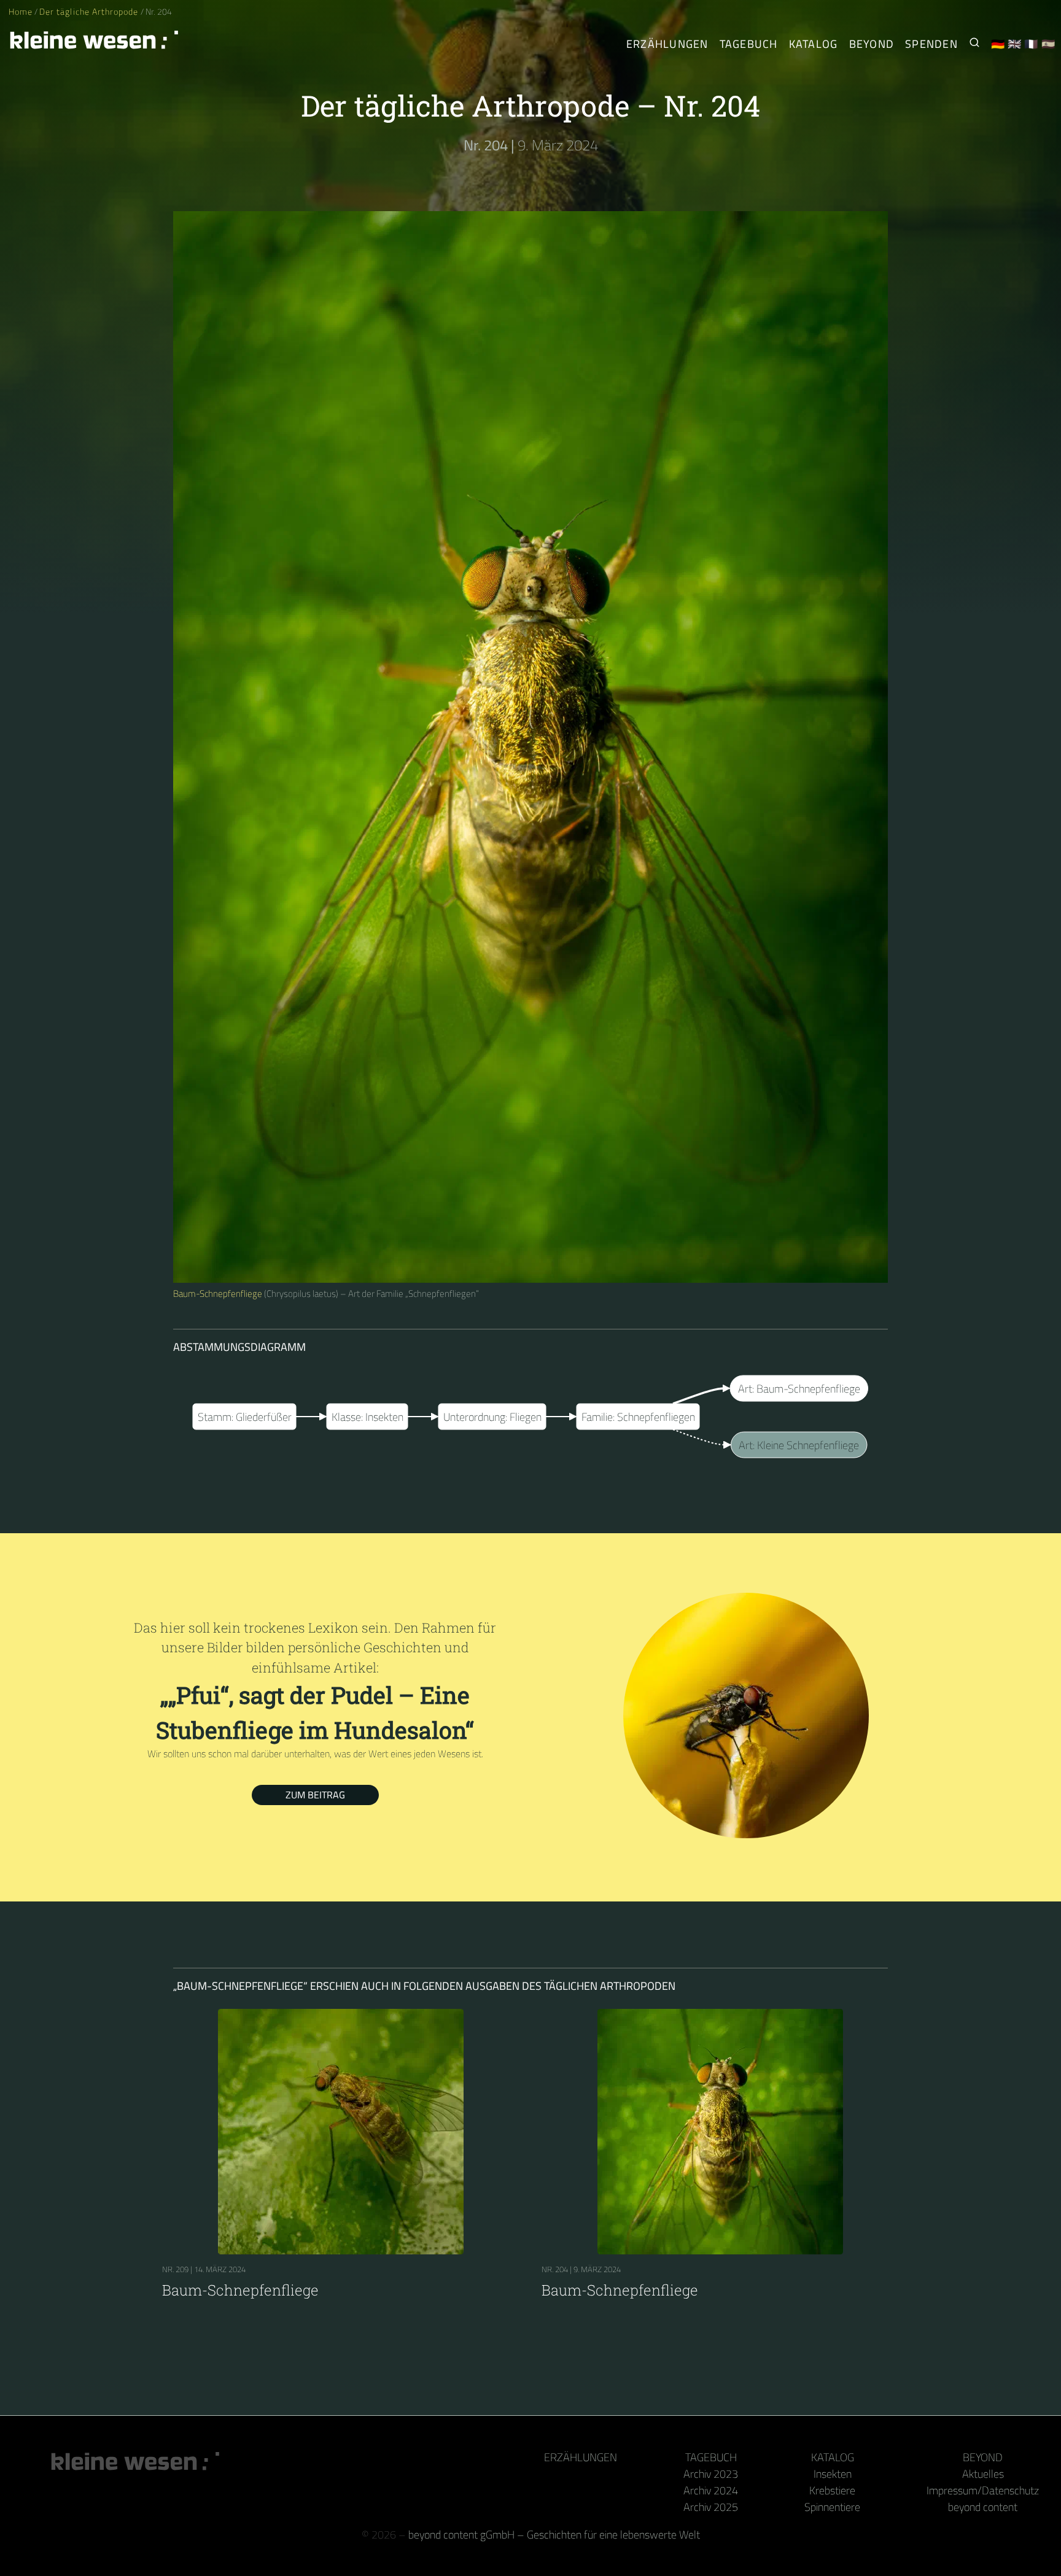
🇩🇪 (998, 44)
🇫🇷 (1031, 44)
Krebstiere (832, 2490)
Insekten (833, 2474)
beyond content (983, 2507)
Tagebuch (749, 44)
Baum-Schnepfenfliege (218, 1294)
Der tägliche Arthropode (90, 12)
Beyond (872, 44)
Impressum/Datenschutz (983, 2490)
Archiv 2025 (711, 2507)
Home (21, 12)
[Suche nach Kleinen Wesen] (974, 44)
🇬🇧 (1015, 44)
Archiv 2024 (711, 2490)
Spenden (931, 44)
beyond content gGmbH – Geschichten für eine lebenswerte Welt (554, 2535)
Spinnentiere (832, 2507)
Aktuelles (983, 2474)
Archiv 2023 (711, 2474)
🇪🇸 (1048, 44)
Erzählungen (667, 44)
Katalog (814, 44)
